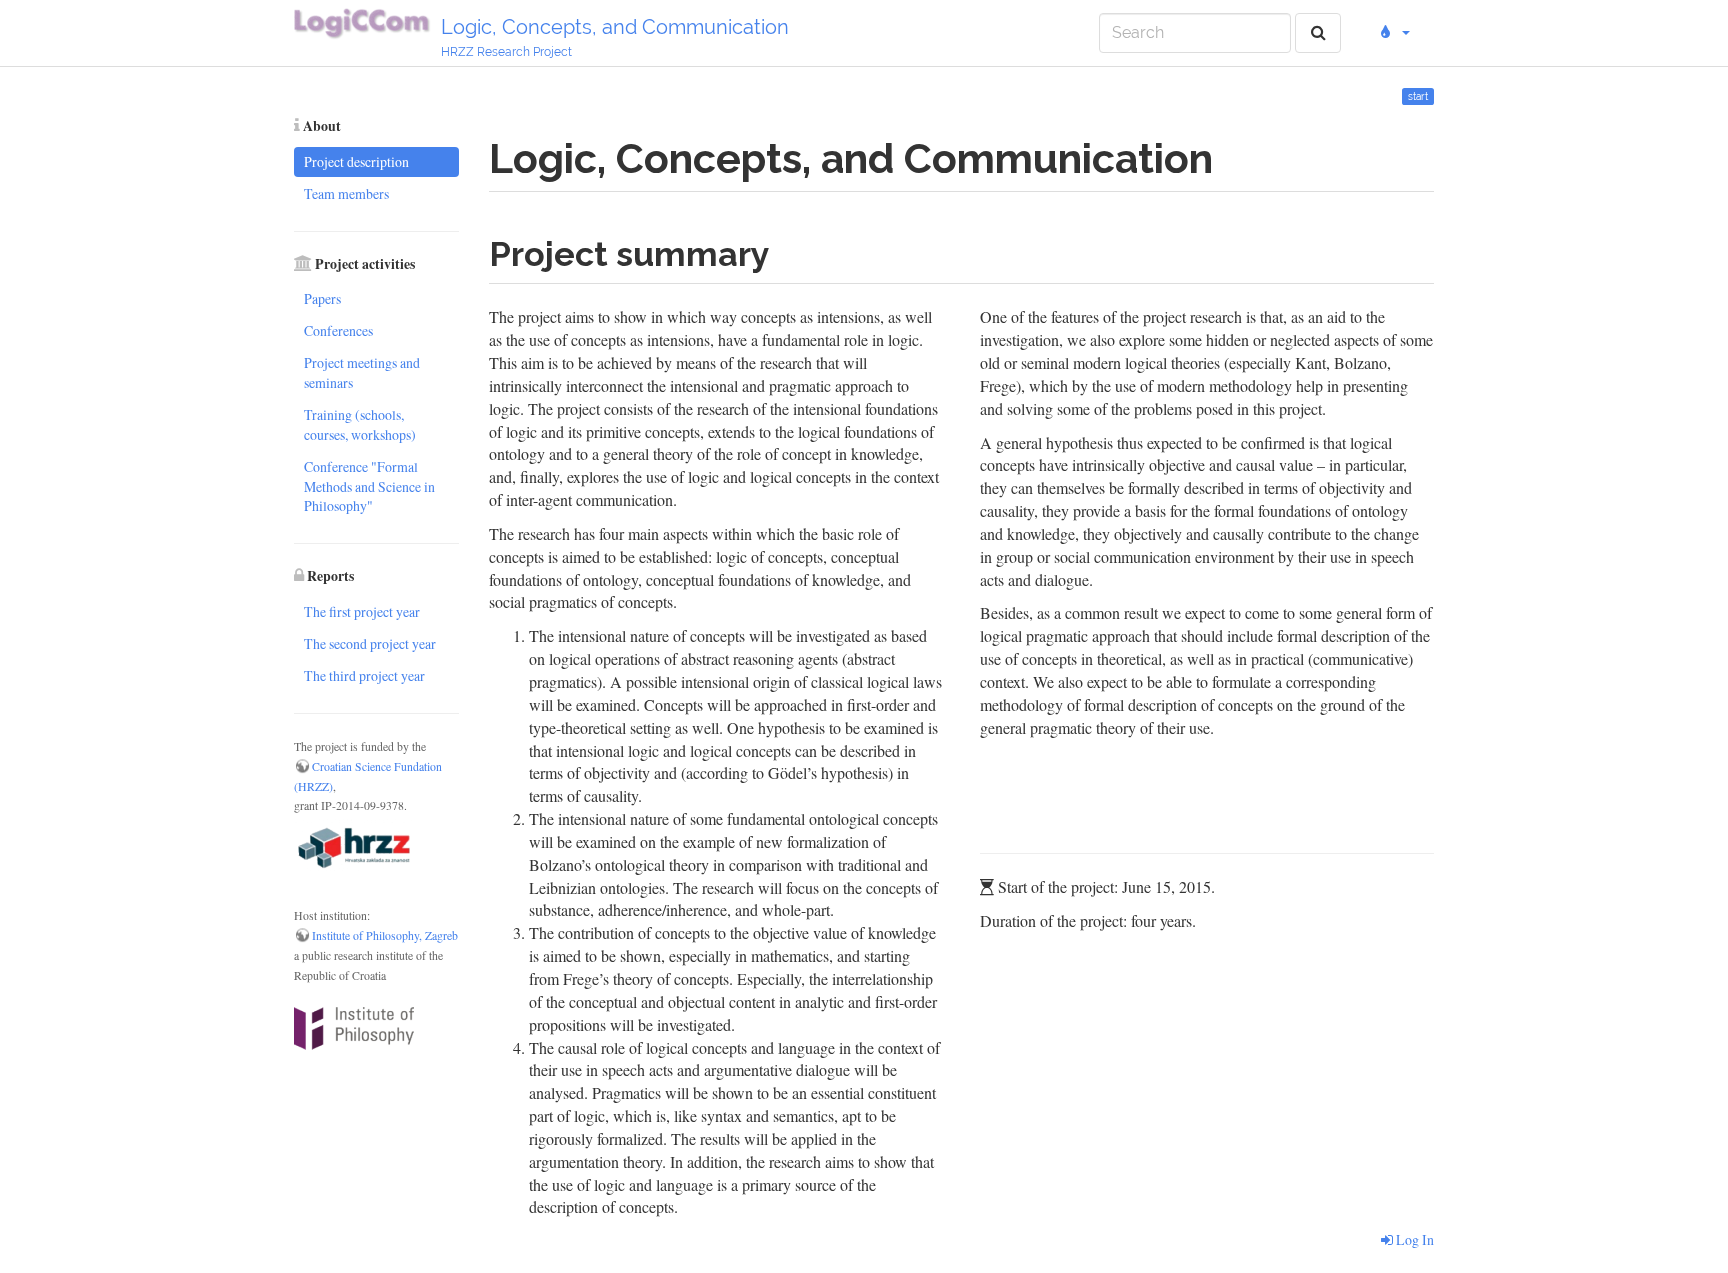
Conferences (338, 330)
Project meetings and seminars (362, 372)
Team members (346, 193)
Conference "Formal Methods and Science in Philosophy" (369, 486)
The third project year (364, 675)
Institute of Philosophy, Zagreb (385, 935)
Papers (322, 298)
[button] (1392, 33)
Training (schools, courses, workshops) (360, 424)
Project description (356, 161)
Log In (1413, 1239)
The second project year (370, 643)
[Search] (1318, 33)
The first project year (362, 611)
